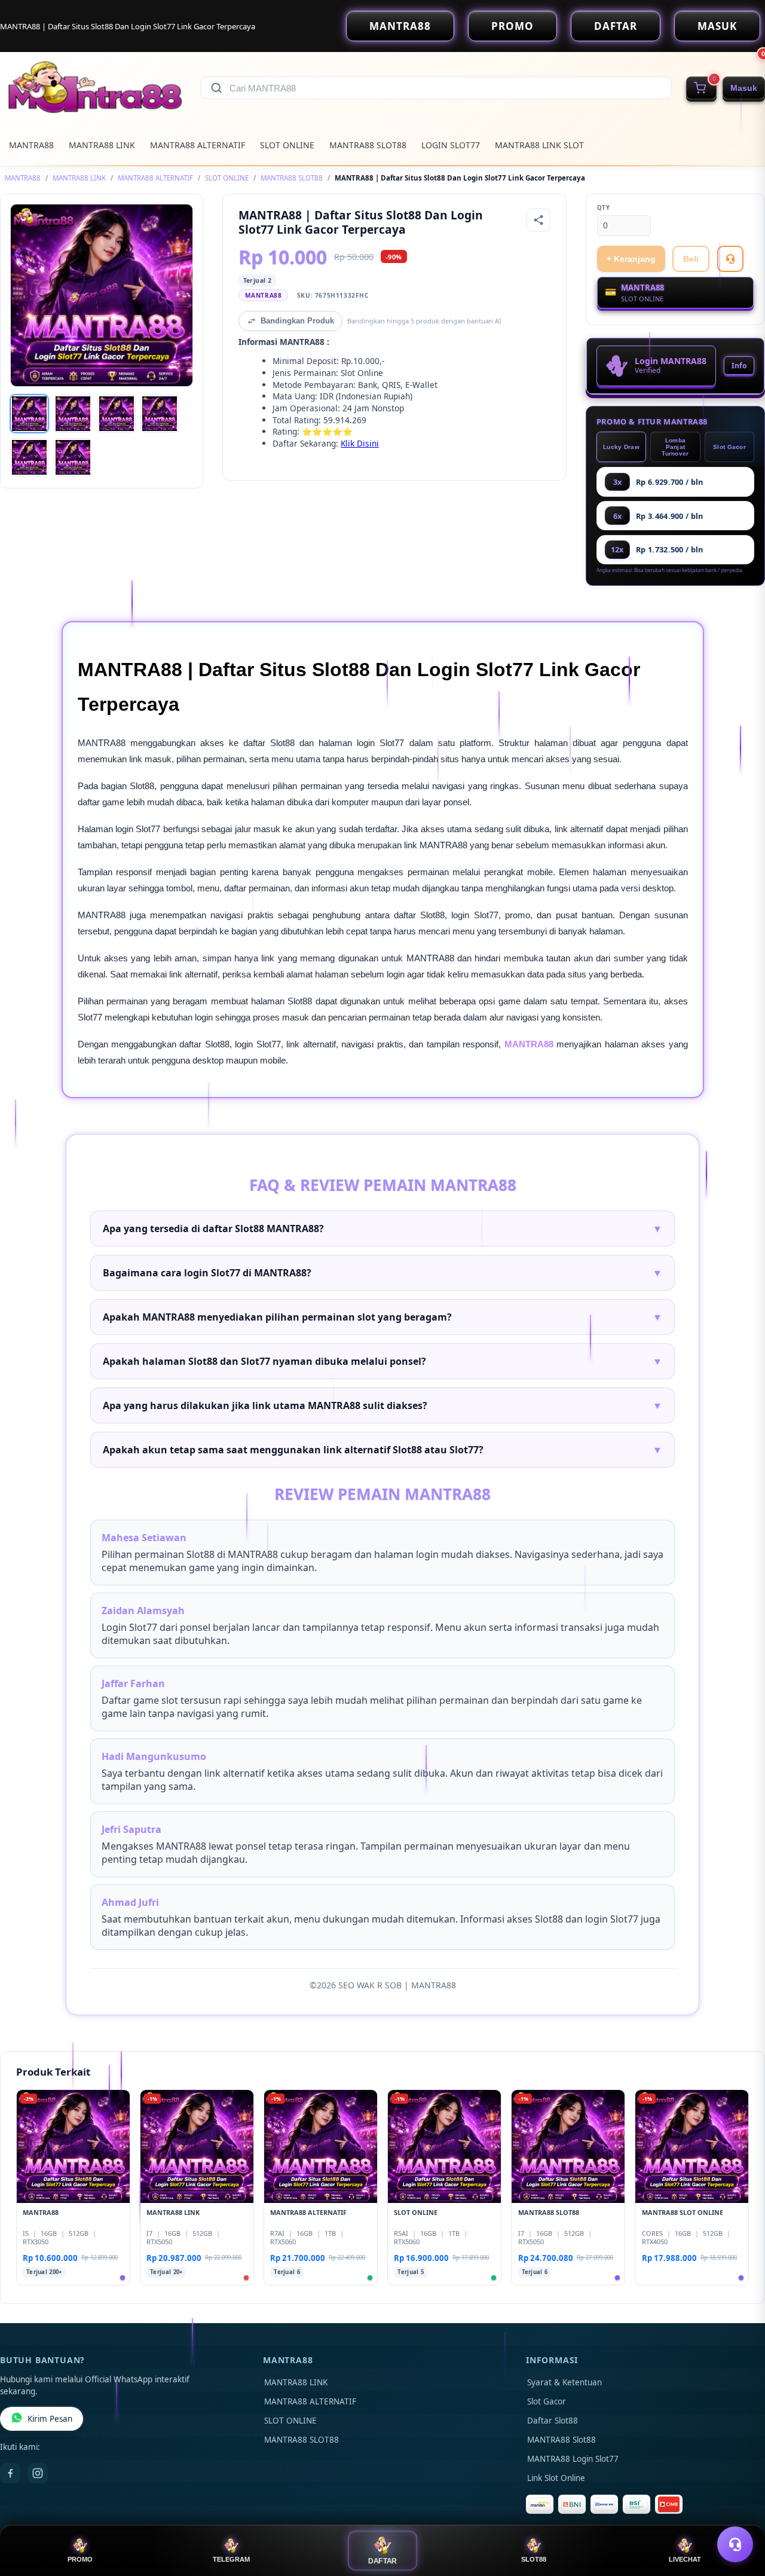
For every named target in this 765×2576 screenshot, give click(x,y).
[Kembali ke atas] (739, 2515)
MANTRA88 (400, 26)
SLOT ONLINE (287, 145)
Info (739, 366)
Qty (604, 208)
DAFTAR (616, 26)
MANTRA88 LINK (102, 145)
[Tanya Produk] (730, 259)
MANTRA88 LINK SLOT (539, 145)
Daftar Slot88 (553, 2421)
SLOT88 (534, 2559)
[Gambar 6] (73, 457)
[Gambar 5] (29, 457)
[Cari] (216, 88)
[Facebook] (10, 2473)
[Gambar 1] (29, 414)
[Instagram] (38, 2473)
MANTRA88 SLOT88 (368, 145)
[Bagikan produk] (538, 220)
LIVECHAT (685, 2559)
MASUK (717, 26)
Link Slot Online (556, 2478)
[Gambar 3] (117, 414)
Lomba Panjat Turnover (675, 447)
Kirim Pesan (50, 2419)
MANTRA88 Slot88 (561, 2440)
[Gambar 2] (73, 414)
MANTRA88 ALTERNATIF (198, 145)
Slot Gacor (729, 447)
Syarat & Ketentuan (564, 2382)
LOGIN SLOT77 (451, 145)
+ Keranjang (631, 259)
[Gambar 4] (160, 414)
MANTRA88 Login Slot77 (573, 2459)
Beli (691, 259)
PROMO (512, 26)
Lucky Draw (621, 447)
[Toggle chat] (735, 2544)
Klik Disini (360, 443)
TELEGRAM (231, 2559)
